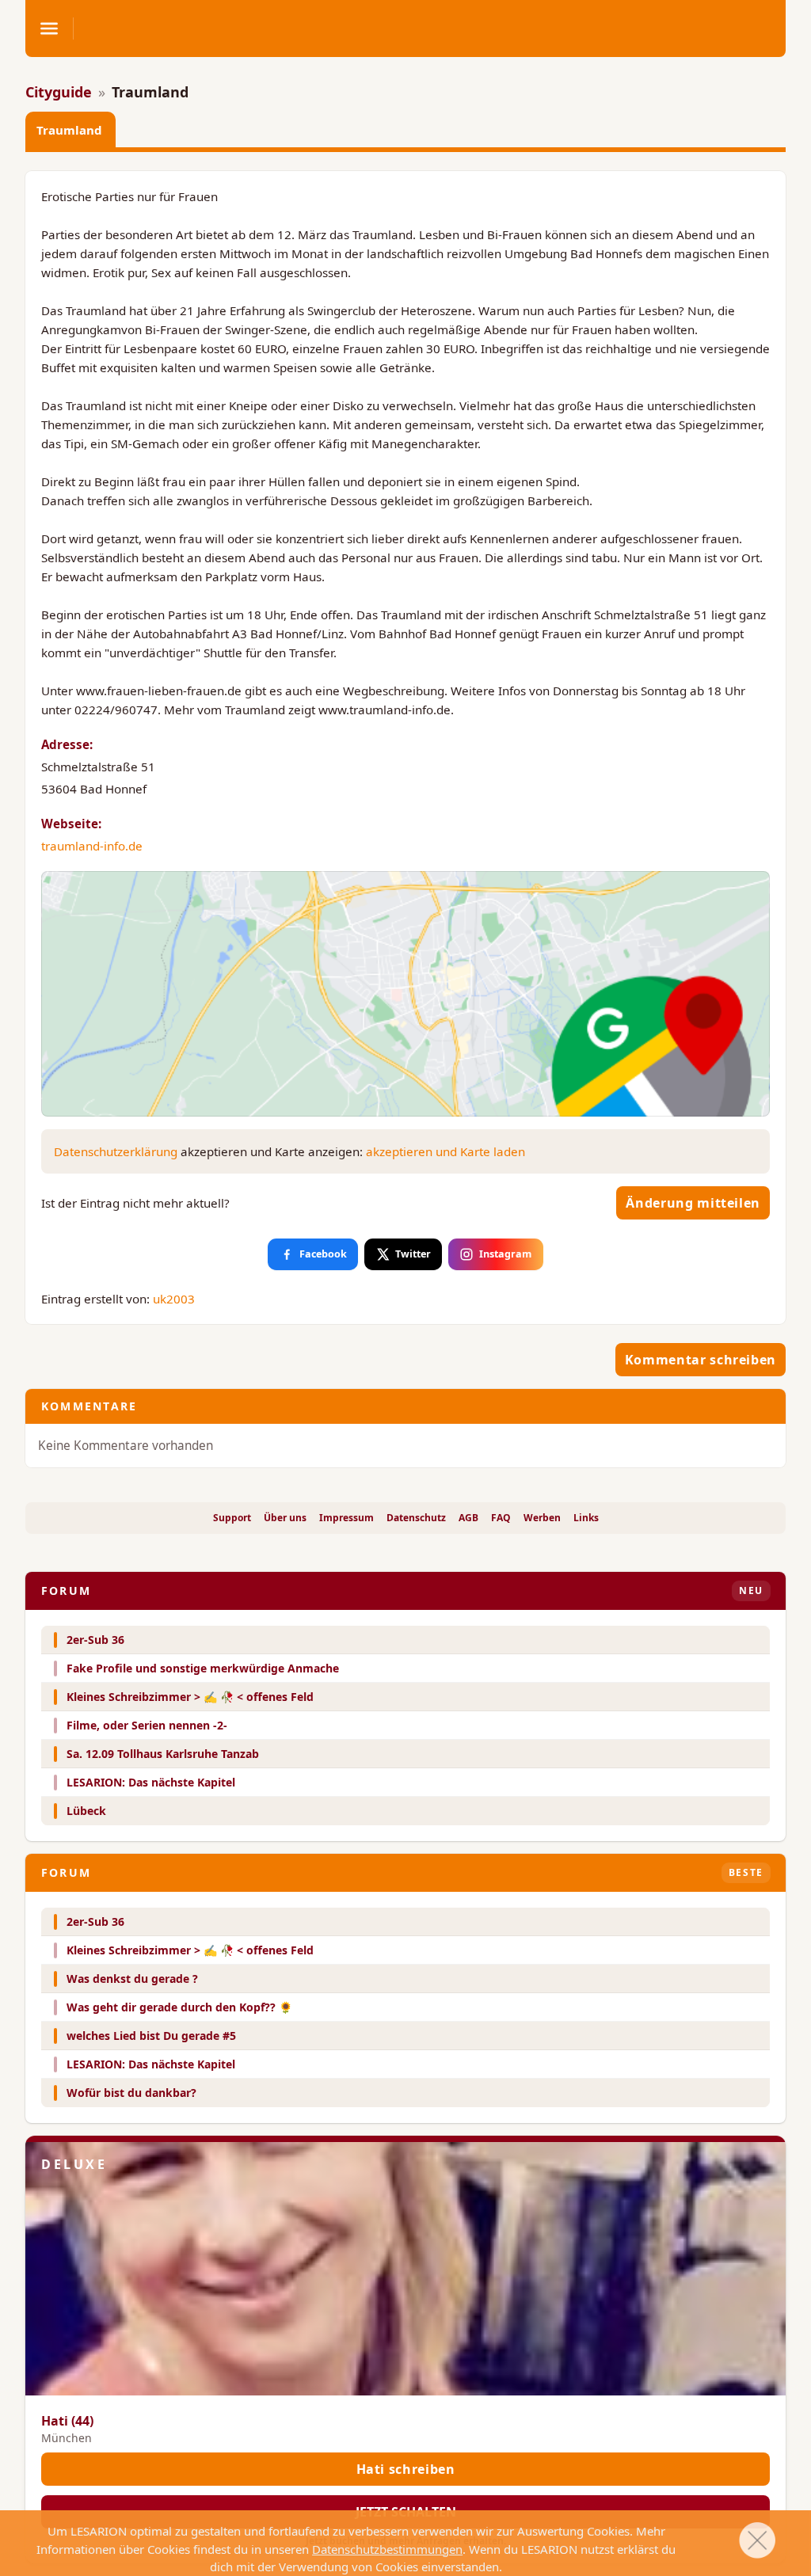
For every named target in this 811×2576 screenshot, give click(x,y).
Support (232, 1518)
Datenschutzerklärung (116, 1151)
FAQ (501, 1518)
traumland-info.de (92, 846)
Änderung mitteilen (693, 1203)
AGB (468, 1518)
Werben (542, 1518)
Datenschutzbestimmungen (387, 2549)
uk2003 (174, 1299)
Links (586, 1518)
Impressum (346, 1518)
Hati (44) (67, 2421)
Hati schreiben (406, 2469)
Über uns (285, 1518)
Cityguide (59, 92)
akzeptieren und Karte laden (445, 1151)
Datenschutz (416, 1518)
